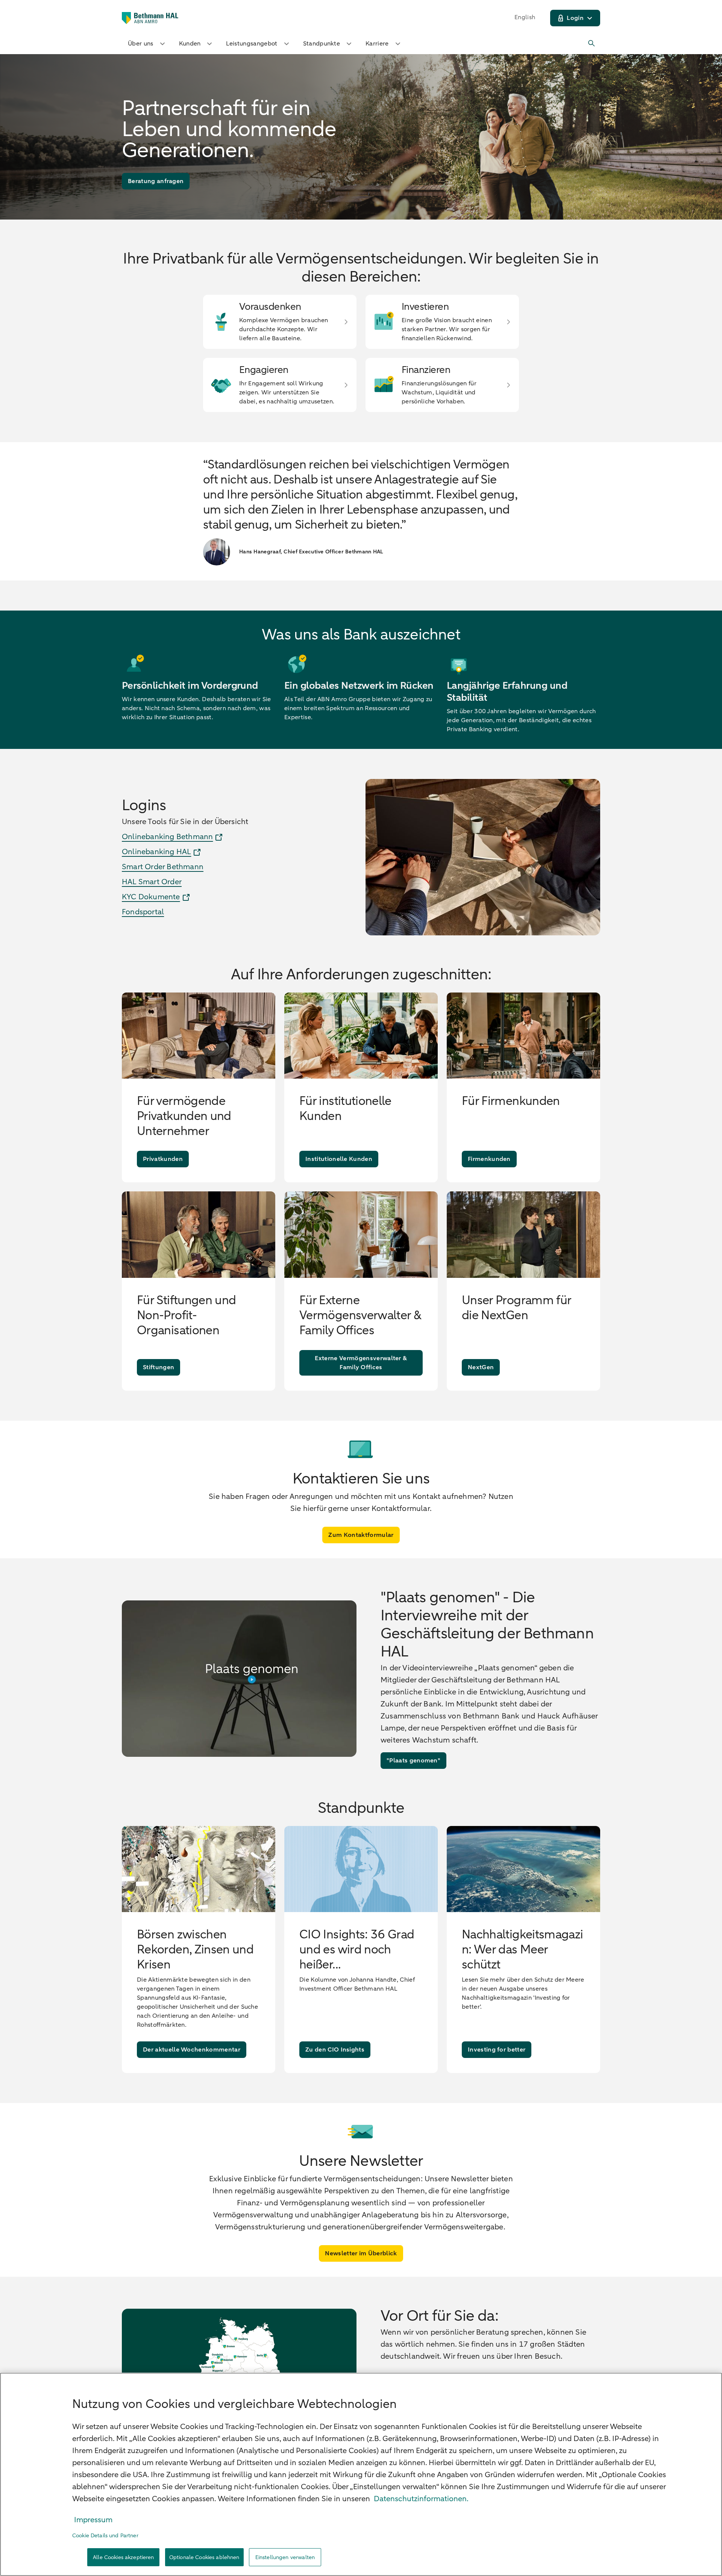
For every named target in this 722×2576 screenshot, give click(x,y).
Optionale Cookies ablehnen (204, 2557)
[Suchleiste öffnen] (592, 44)
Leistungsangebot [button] (252, 44)
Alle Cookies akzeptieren (123, 2557)
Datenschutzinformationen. (421, 2499)
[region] (361, 2474)
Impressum (93, 2520)
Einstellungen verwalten (285, 2557)
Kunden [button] (190, 44)
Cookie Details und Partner (105, 2536)
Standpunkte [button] (322, 44)
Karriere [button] (377, 44)
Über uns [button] (141, 44)
